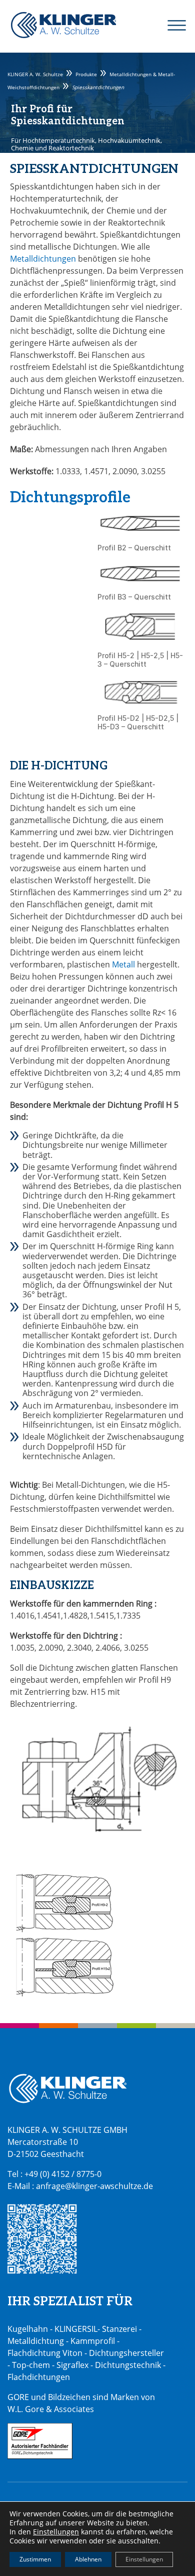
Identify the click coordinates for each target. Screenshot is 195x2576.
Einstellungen (56, 2532)
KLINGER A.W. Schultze (63, 25)
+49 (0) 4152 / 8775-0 (63, 2174)
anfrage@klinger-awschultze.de (94, 2186)
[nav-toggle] (171, 25)
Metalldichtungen (43, 259)
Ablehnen (88, 2559)
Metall (123, 964)
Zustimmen (35, 2559)
